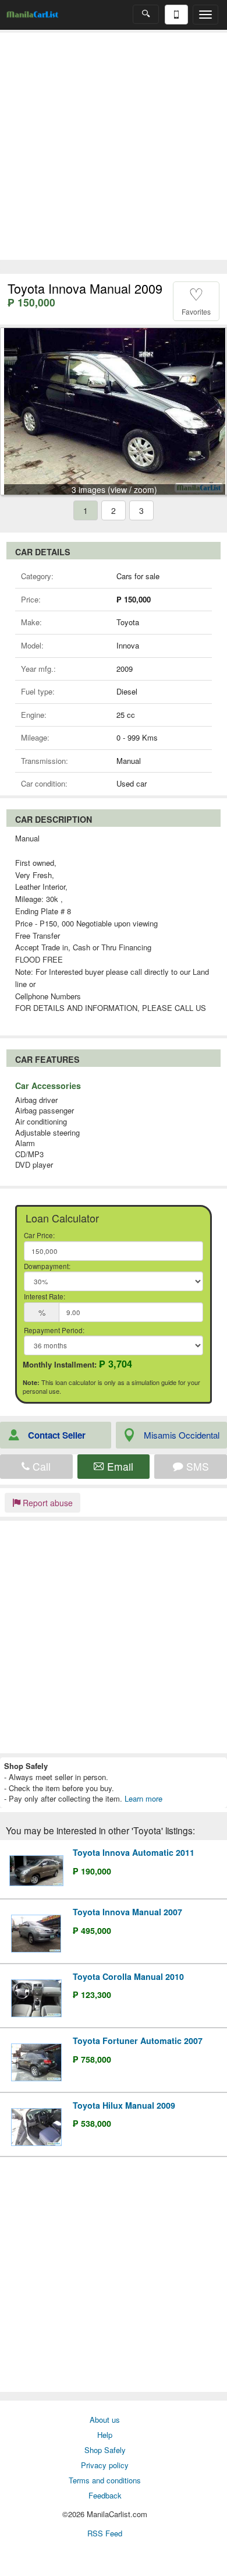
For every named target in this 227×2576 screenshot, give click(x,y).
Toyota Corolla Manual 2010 (128, 1976)
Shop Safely (105, 2450)
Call (40, 1466)
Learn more (143, 1798)
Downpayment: (47, 1266)
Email (119, 1466)
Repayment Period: (54, 1330)
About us (105, 2420)
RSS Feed (105, 2533)
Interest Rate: (45, 1296)
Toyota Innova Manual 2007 (127, 1912)
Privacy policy (105, 2465)
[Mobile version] (176, 15)
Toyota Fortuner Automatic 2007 (138, 2041)
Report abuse (47, 1503)
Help (105, 2435)
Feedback (105, 2495)
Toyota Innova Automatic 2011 (134, 1852)
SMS (196, 1466)
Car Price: (39, 1235)
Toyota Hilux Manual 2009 (124, 2105)
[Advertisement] (114, 146)
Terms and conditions (105, 2480)
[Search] (146, 14)
